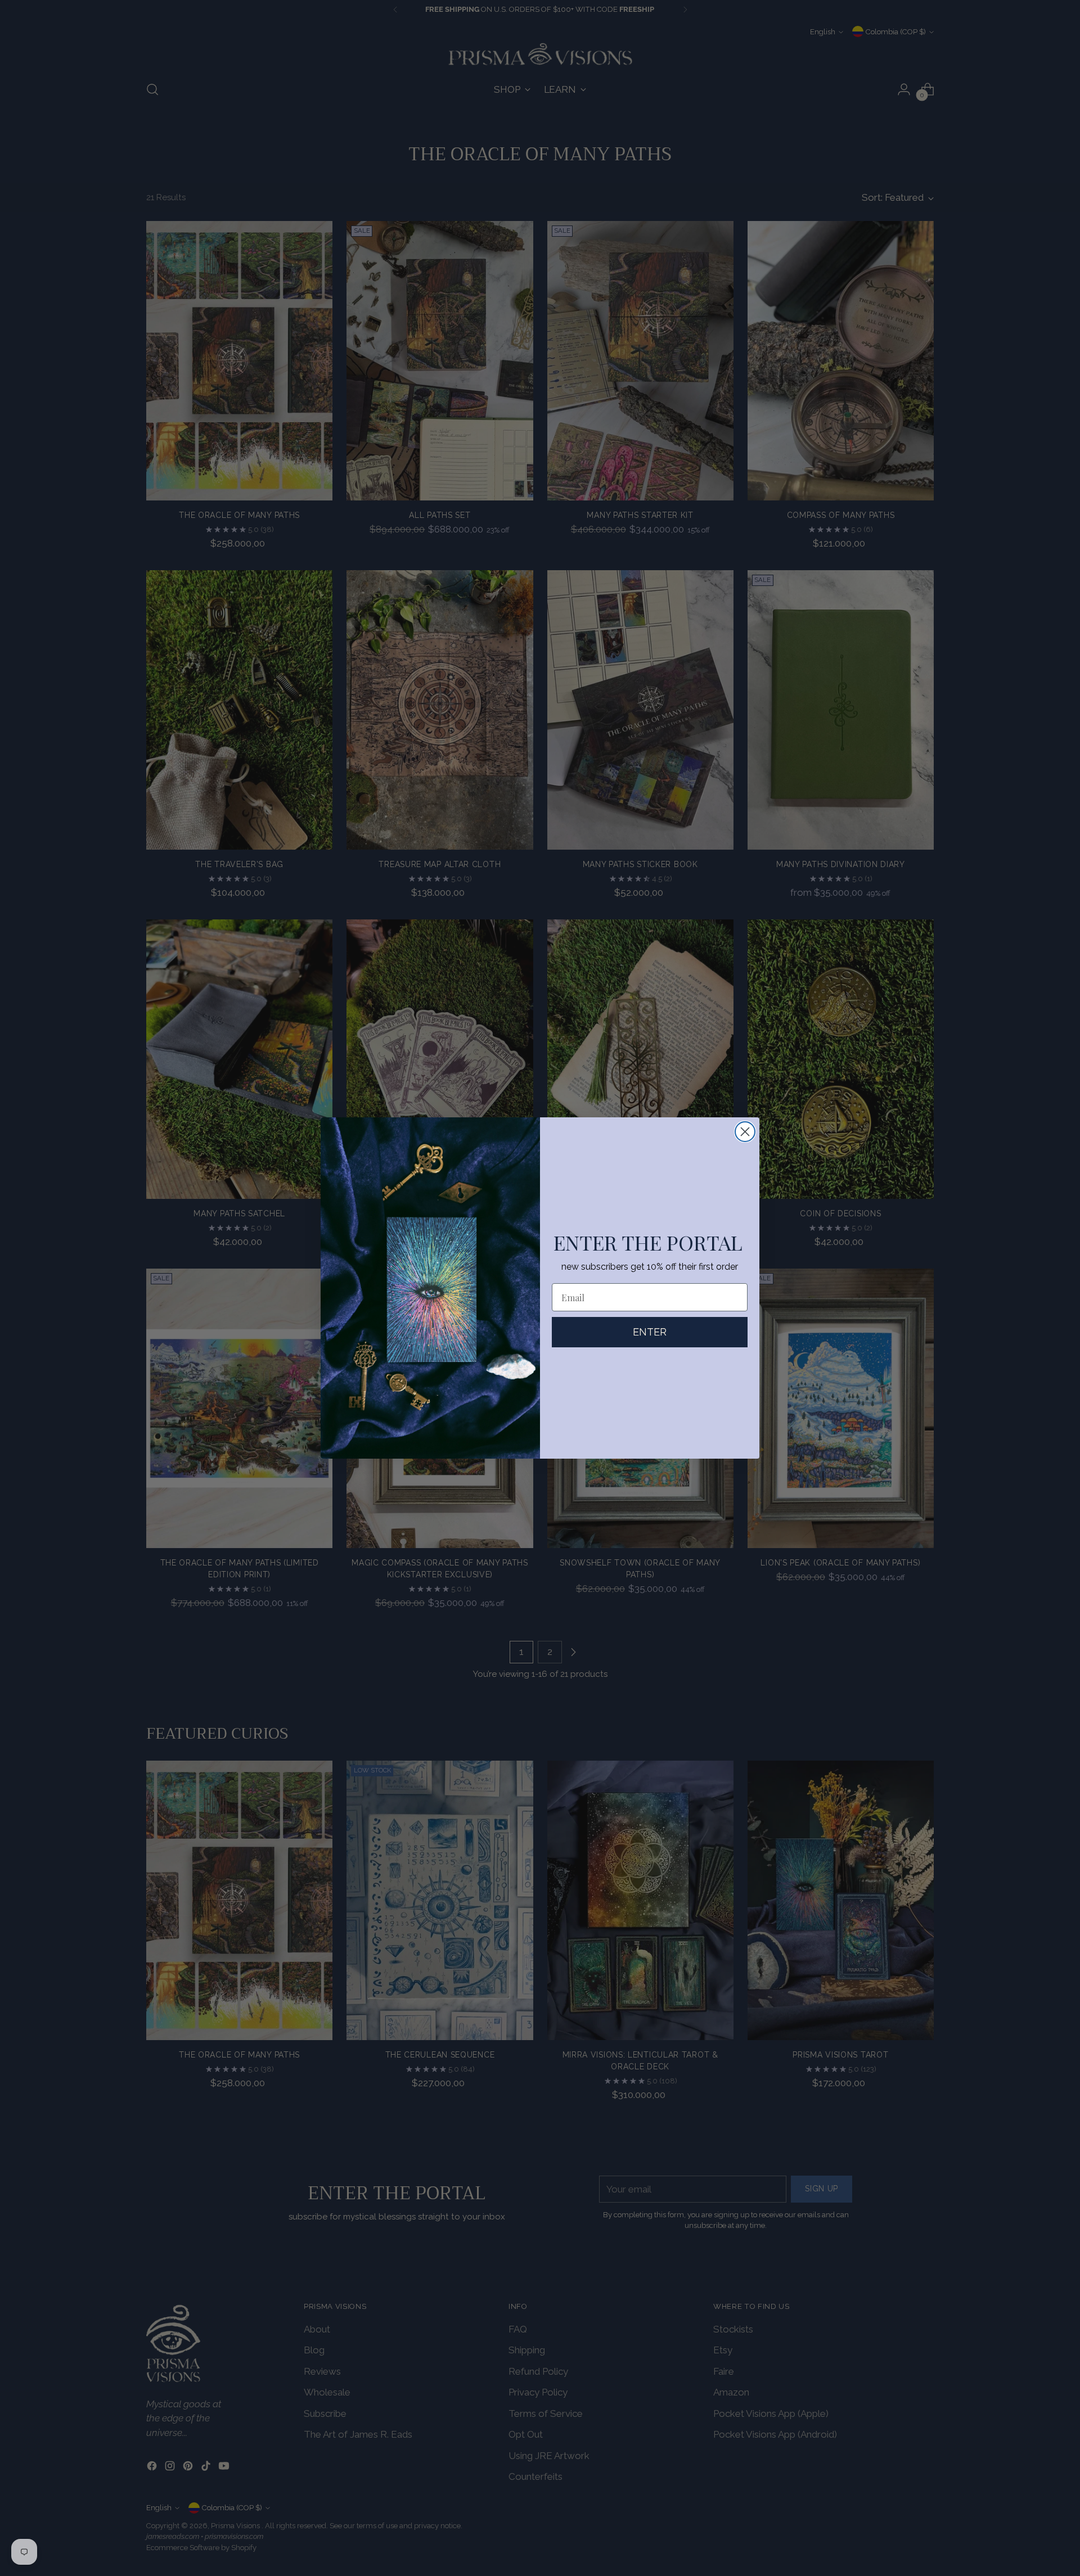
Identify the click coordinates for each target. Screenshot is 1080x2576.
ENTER (650, 1332)
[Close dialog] (745, 1132)
